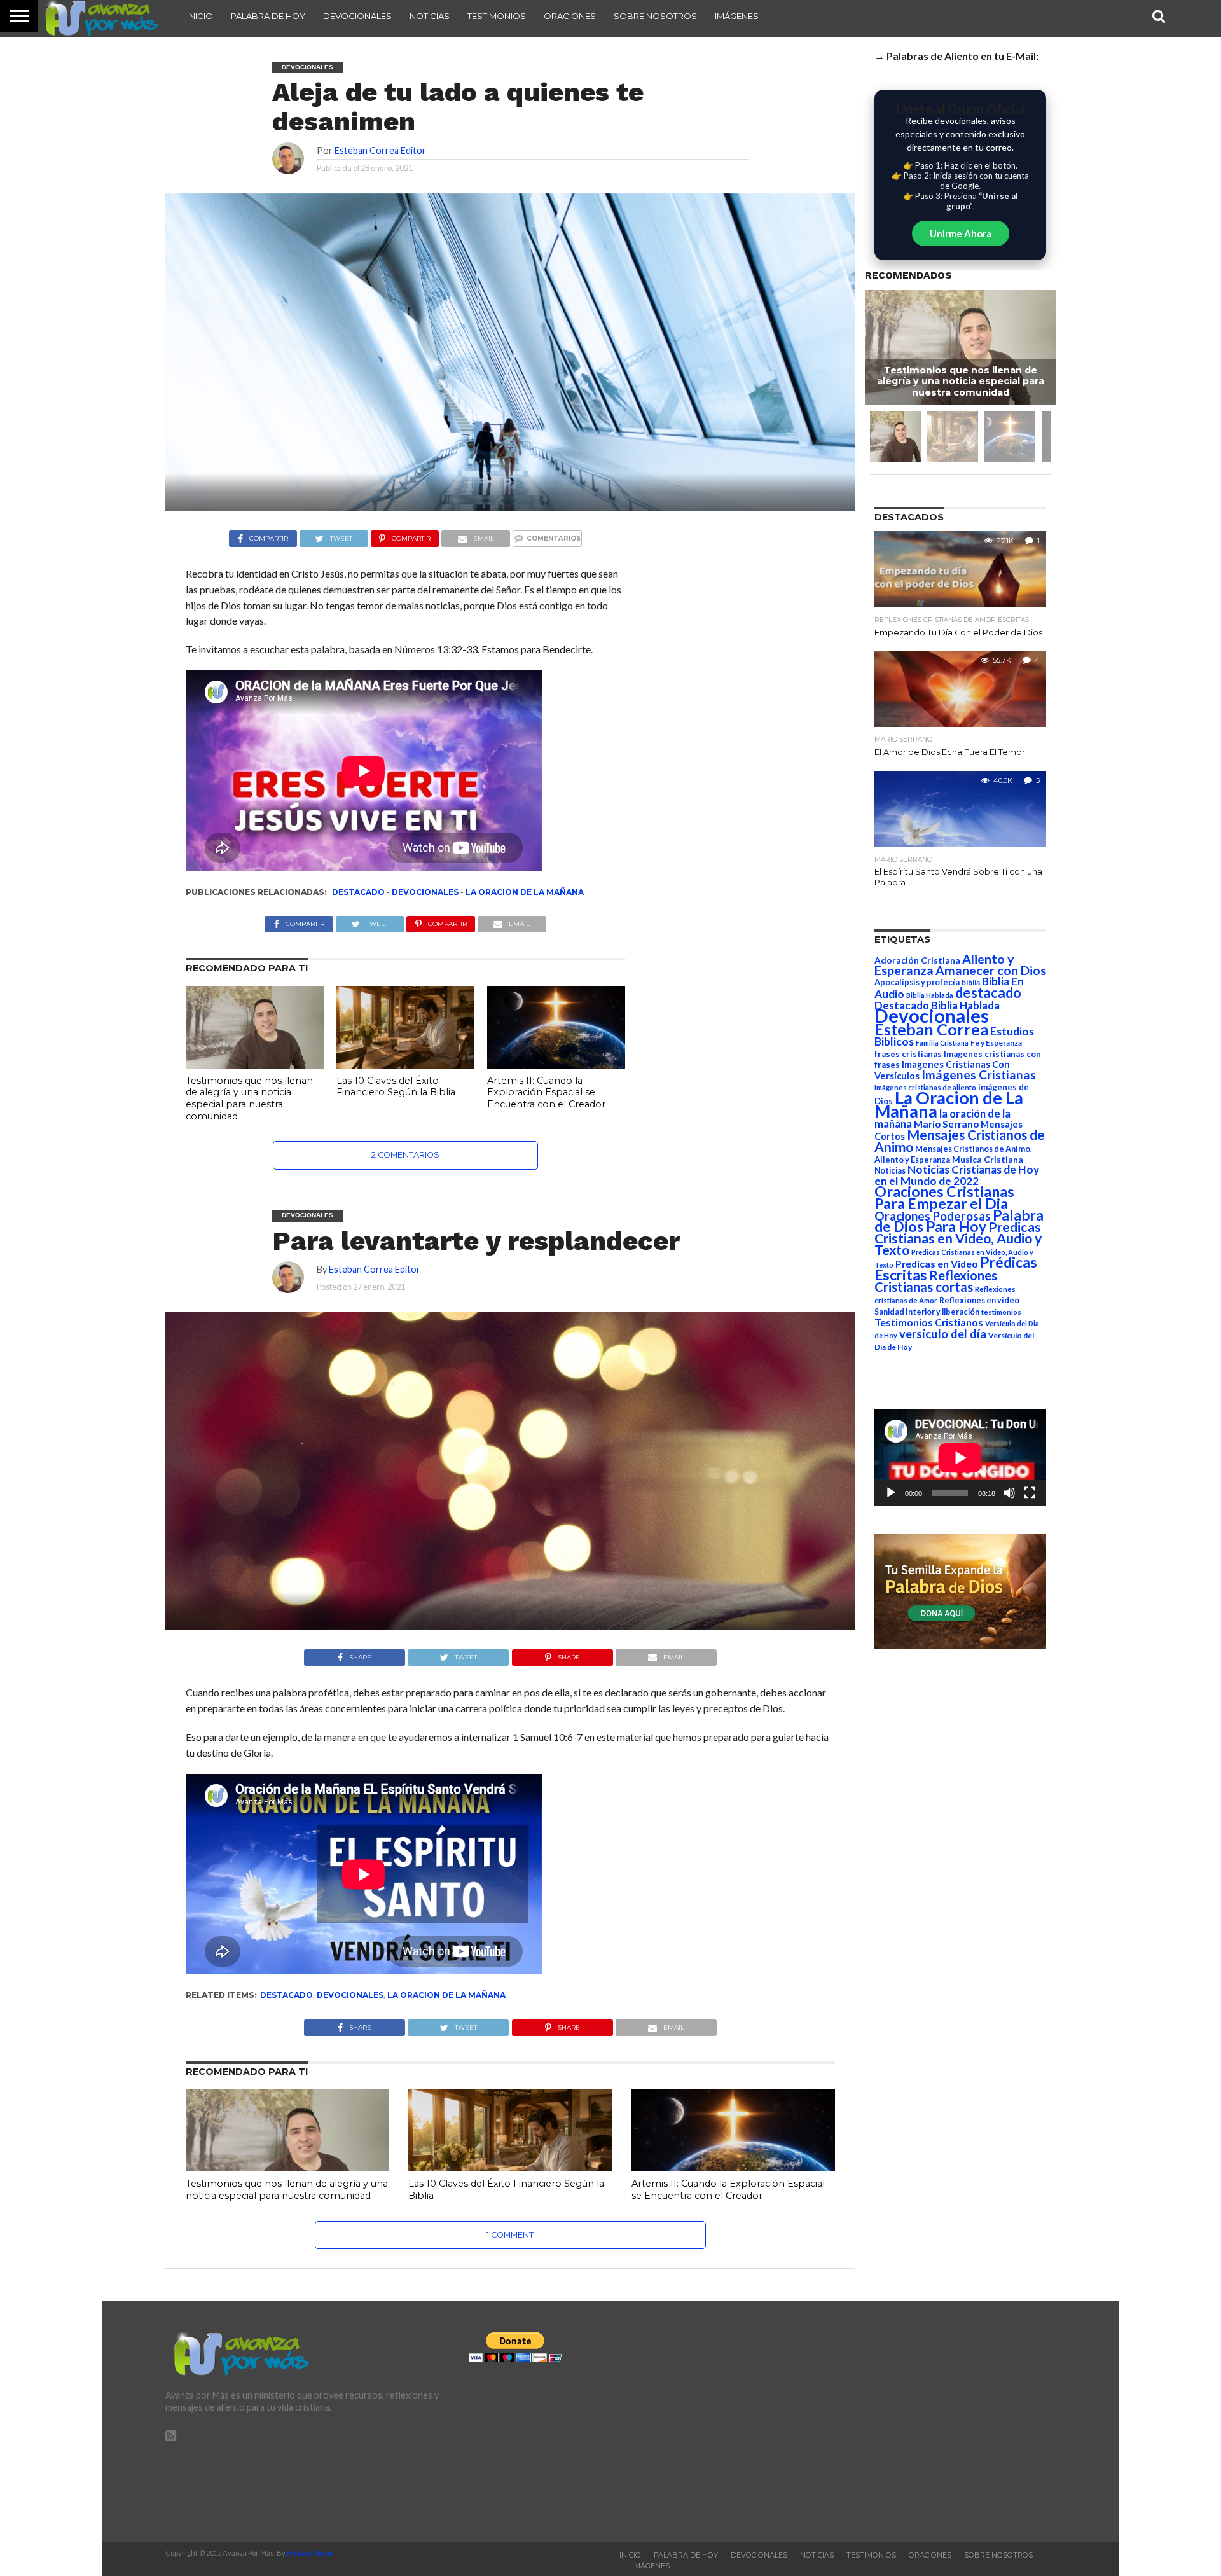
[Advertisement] (914, 2421)
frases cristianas (908, 1054)
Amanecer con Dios (991, 970)
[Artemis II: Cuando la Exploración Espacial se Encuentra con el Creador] (556, 1064)
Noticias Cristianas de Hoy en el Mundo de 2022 (957, 1175)
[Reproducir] (891, 1493)
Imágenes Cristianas (979, 1075)
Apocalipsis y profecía (917, 982)
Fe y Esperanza (996, 1043)
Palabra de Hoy (268, 16)
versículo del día (943, 1334)
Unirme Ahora (961, 233)
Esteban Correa (931, 1029)
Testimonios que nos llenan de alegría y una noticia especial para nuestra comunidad (249, 1098)
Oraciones (570, 16)
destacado (358, 892)
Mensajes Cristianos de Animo (960, 1140)
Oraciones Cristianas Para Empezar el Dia (944, 1197)
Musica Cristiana (988, 1160)
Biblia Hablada (930, 995)
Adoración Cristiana (917, 960)
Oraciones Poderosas (933, 1216)
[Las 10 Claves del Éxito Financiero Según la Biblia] (405, 1064)
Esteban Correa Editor (380, 150)
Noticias (430, 16)
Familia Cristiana (942, 1043)
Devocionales (357, 16)
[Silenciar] (1009, 1493)
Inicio (200, 16)
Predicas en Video (937, 1264)
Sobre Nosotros (655, 16)
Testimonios (497, 16)
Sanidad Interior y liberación (927, 1312)
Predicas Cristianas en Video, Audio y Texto (958, 1238)
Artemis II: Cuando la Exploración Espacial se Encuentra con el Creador (546, 1092)
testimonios (1001, 1312)
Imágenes (737, 16)
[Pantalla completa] (1030, 1493)
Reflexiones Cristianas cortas (936, 1281)
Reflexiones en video (979, 1300)
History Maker (310, 2553)
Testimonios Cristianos (929, 1322)
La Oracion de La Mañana (525, 892)
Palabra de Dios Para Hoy (959, 1221)
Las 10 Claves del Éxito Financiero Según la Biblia (396, 1087)
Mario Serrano (946, 1124)
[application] (960, 1458)
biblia (971, 982)
